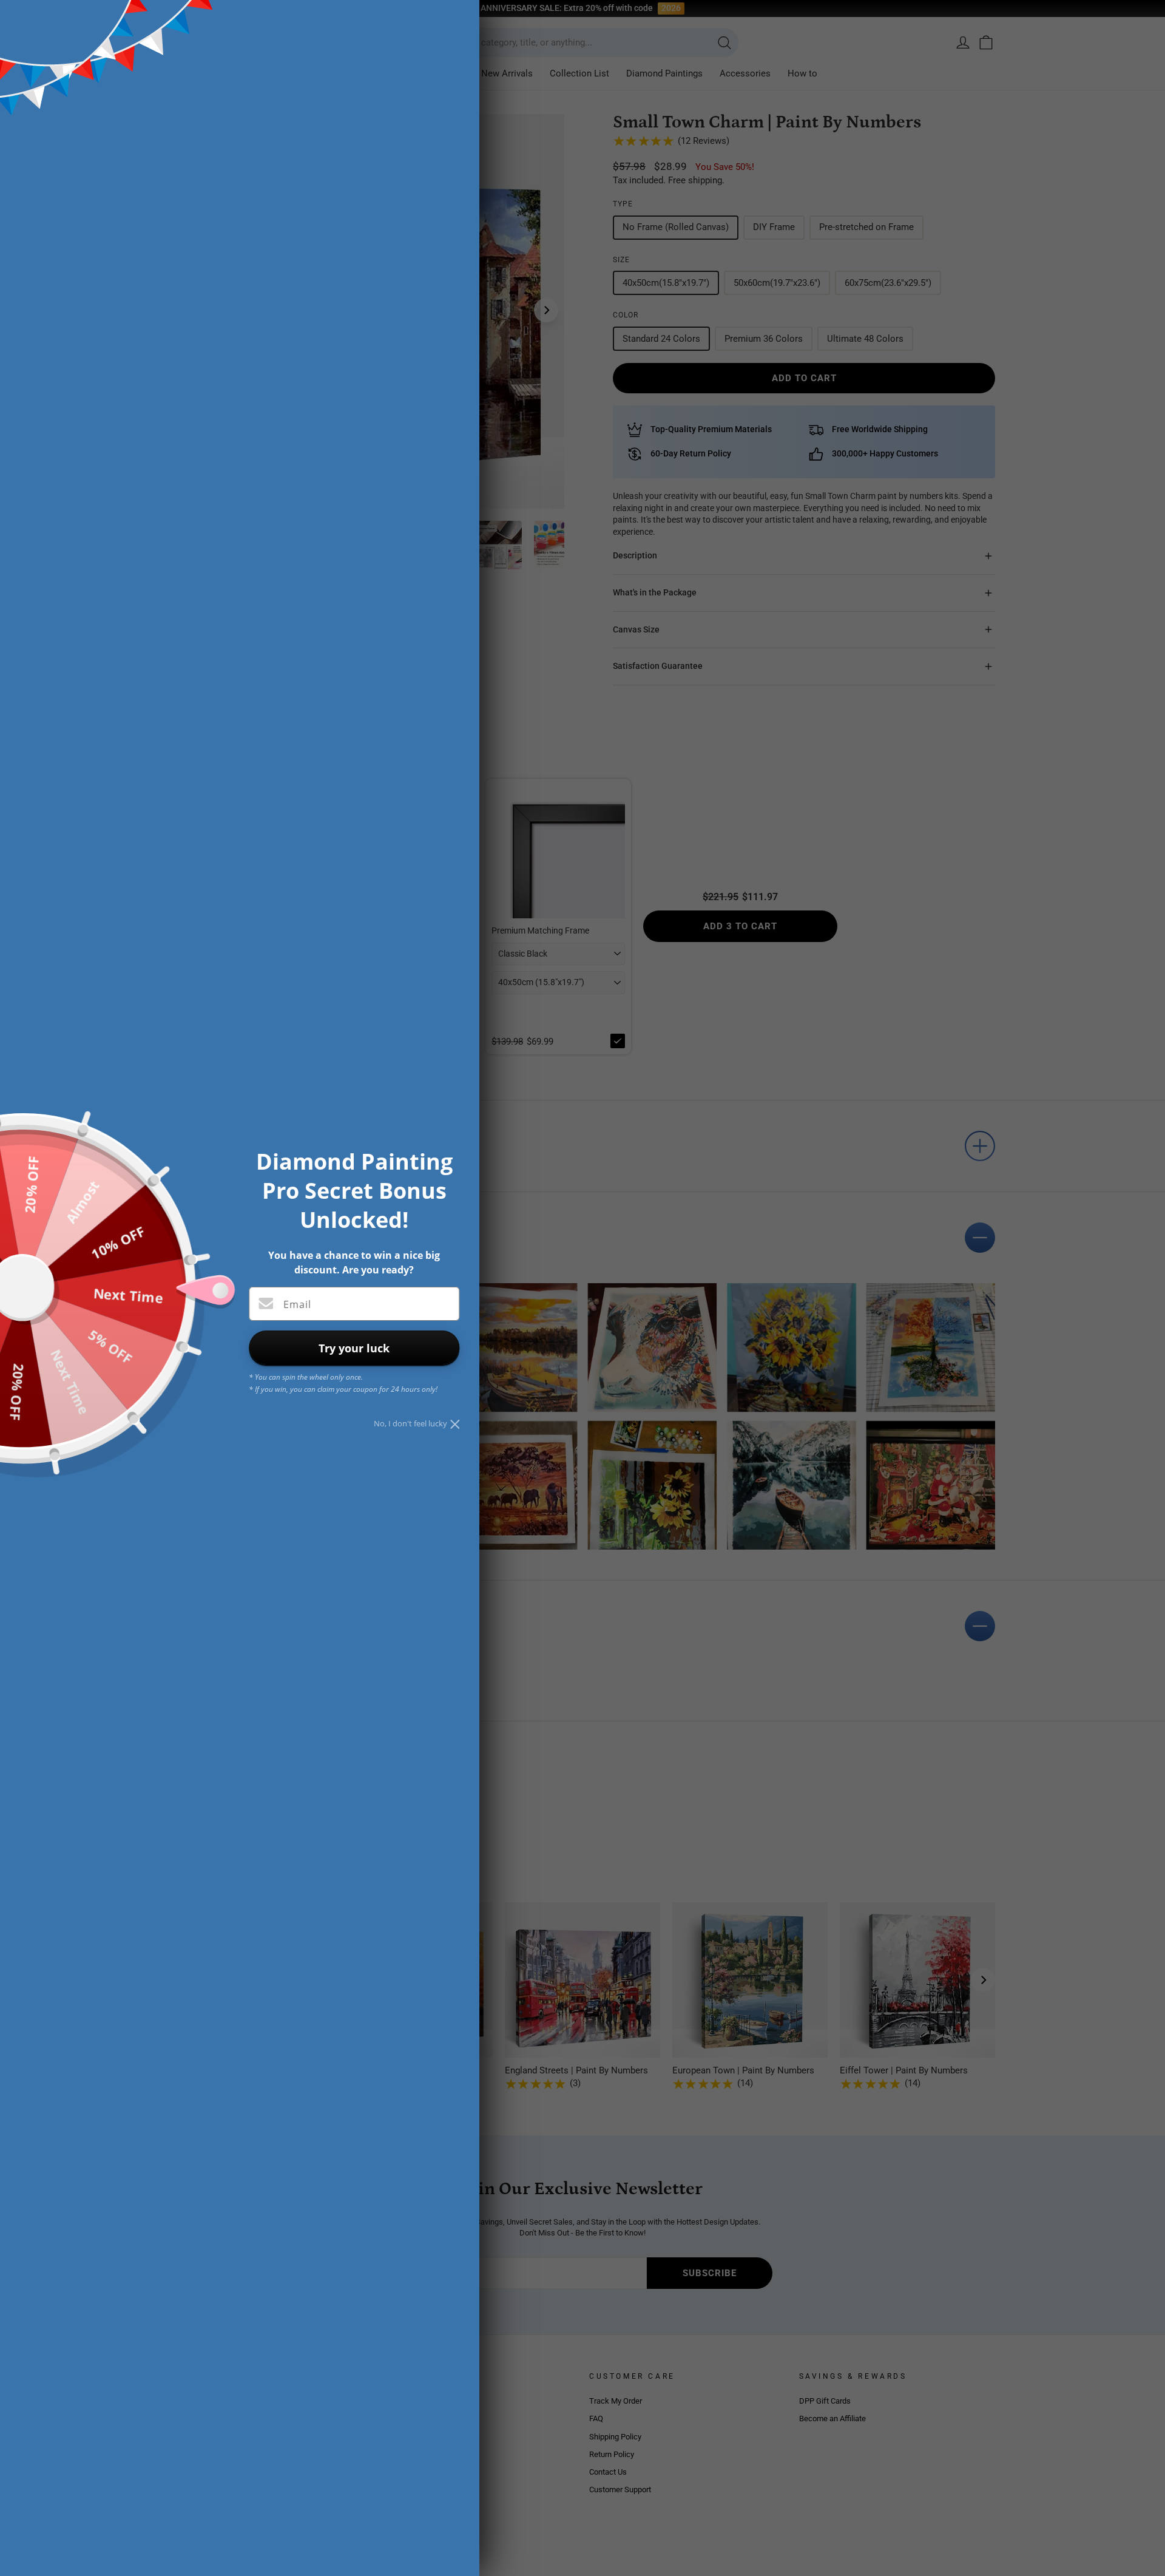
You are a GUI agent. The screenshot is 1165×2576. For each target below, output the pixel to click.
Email (297, 1304)
